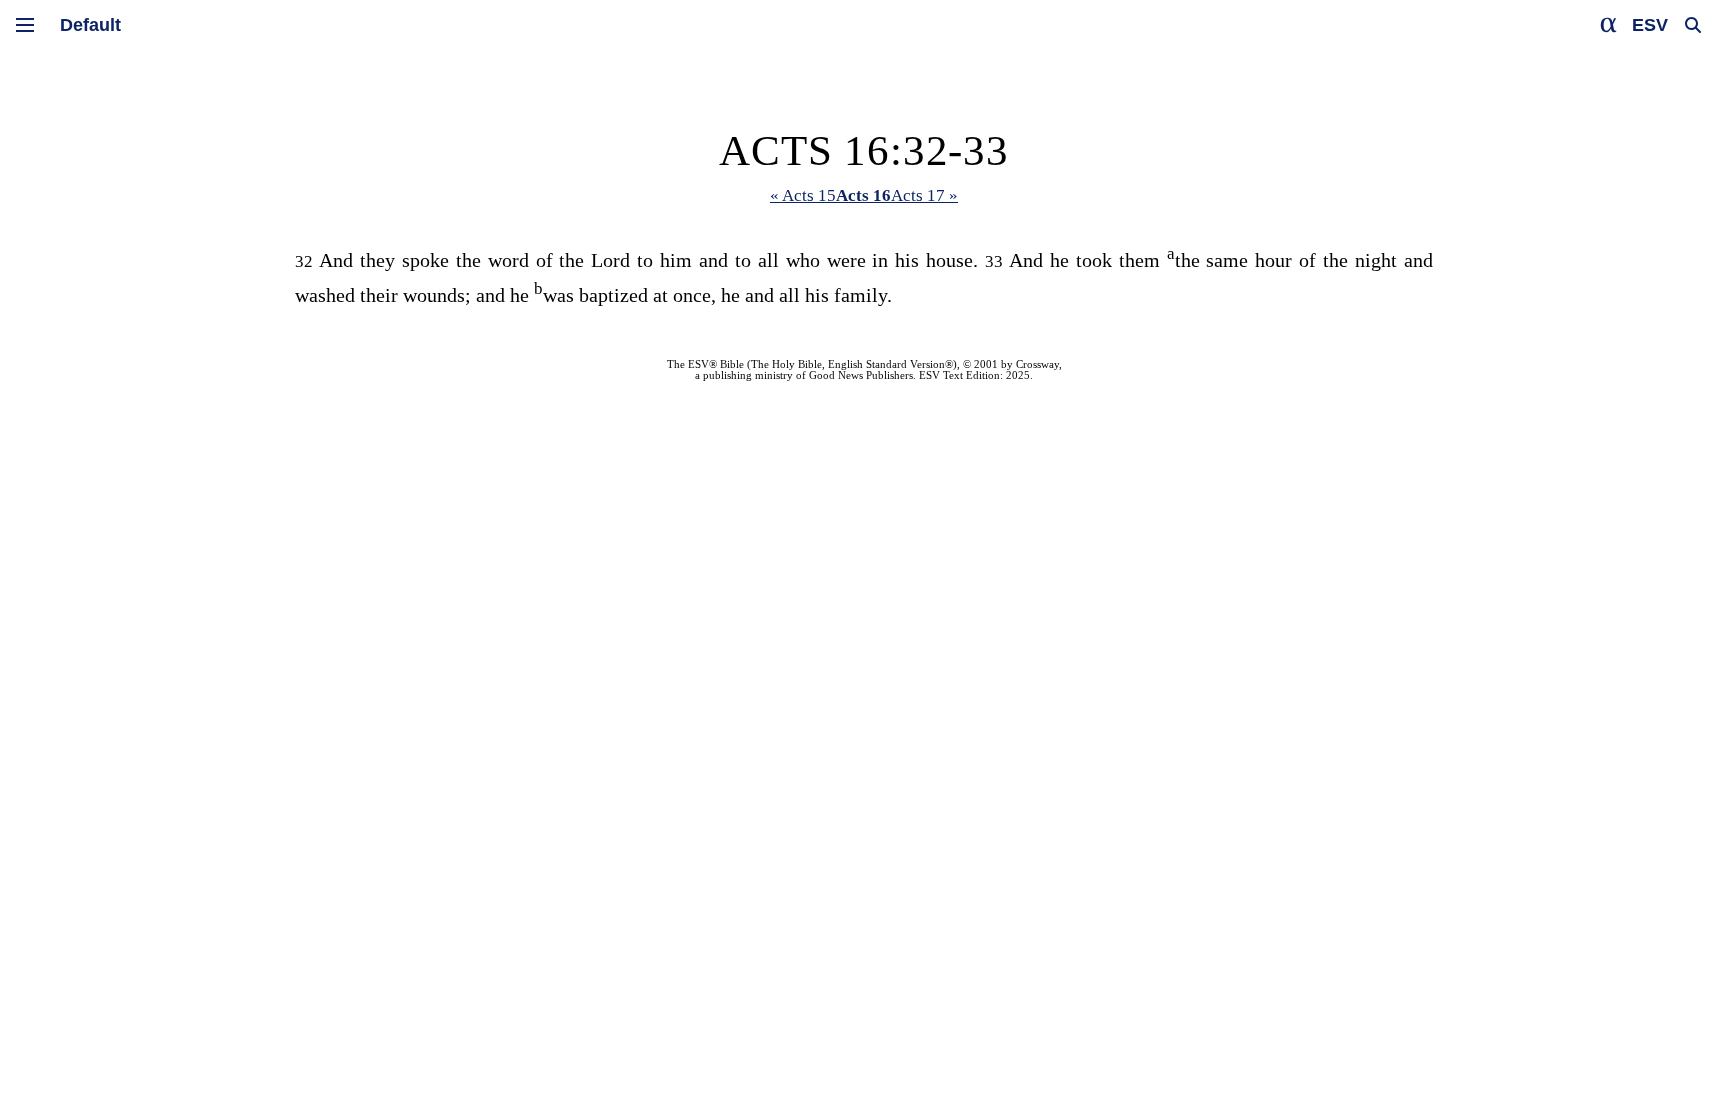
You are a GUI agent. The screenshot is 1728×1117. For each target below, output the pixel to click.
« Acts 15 (803, 195)
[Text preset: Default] (90, 25)
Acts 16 (863, 195)
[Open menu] (25, 25)
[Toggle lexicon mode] (1609, 25)
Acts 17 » (924, 195)
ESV (1650, 25)
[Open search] (1693, 25)
